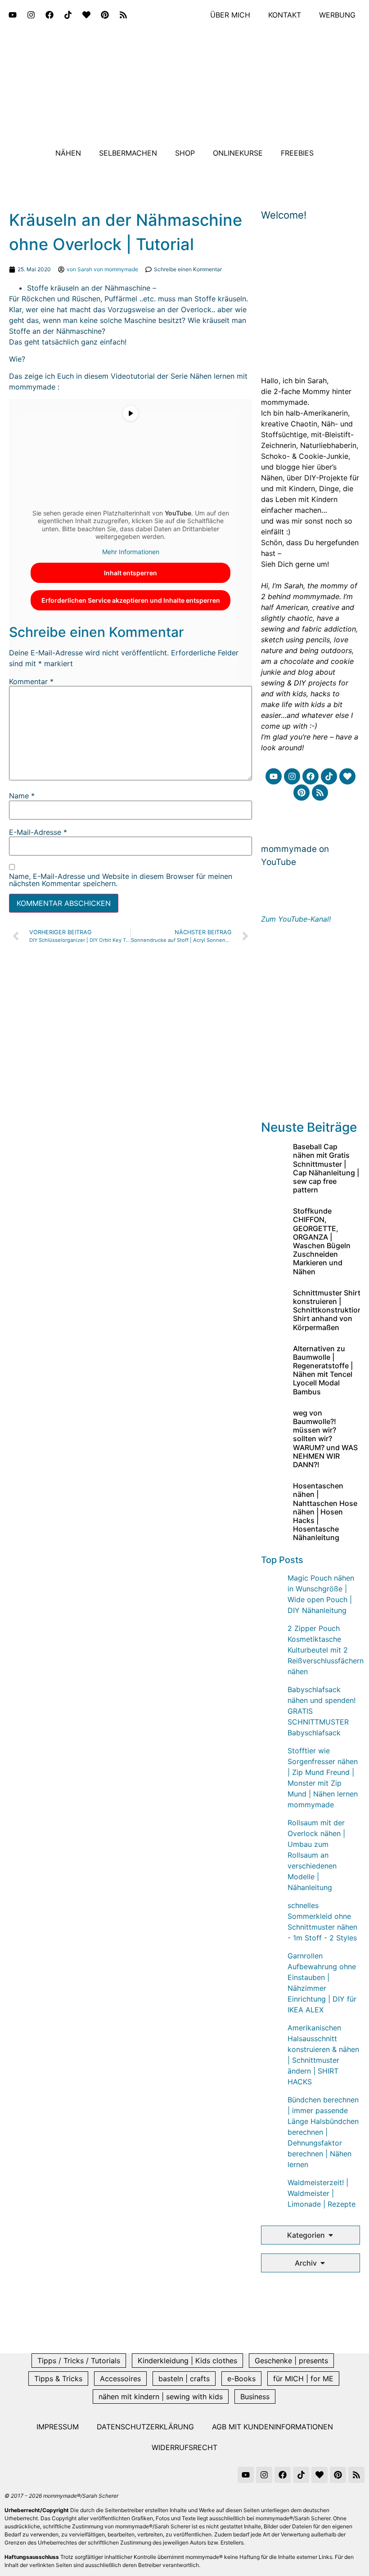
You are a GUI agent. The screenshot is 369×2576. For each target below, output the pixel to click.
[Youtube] (13, 15)
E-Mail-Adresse (38, 832)
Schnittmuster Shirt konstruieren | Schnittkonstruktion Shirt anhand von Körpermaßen (328, 1310)
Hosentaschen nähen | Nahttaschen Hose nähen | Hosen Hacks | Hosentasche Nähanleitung (325, 1512)
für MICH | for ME (303, 2379)
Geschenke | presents (291, 2361)
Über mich (230, 15)
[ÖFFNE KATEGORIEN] (331, 2235)
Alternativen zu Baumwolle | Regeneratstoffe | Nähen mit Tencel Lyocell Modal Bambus (323, 1370)
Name (22, 796)
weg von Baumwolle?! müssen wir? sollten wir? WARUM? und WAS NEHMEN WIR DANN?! (325, 1439)
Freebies (297, 153)
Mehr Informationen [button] (131, 552)
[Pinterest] (105, 15)
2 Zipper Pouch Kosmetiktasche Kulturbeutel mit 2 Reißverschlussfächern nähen (326, 1650)
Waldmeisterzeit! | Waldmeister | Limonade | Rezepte (322, 2193)
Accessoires (120, 2379)
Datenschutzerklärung (145, 2427)
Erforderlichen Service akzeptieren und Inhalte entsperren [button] (131, 600)
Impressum (58, 2427)
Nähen (68, 153)
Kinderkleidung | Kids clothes (187, 2361)
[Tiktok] (68, 15)
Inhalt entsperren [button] (130, 573)
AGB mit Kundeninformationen (272, 2427)
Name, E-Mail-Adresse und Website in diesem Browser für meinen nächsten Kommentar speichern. (121, 880)
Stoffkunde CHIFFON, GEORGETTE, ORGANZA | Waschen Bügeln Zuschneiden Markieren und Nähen (322, 1241)
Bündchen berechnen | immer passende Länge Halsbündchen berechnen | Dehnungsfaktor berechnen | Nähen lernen (323, 2132)
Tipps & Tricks (58, 2379)
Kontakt (285, 15)
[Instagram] (31, 15)
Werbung (337, 15)
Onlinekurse (238, 153)
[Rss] (123, 15)
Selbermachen (128, 153)
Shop (185, 153)
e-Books (241, 2379)
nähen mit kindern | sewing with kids (161, 2397)
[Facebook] (49, 15)
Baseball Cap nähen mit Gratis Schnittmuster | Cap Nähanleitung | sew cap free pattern (326, 1168)
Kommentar (31, 681)
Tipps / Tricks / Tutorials (79, 2361)
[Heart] (86, 15)
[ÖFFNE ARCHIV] (323, 2263)
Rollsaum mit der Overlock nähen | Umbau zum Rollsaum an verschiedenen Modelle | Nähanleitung (316, 1855)
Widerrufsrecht (184, 2447)
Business (255, 2397)
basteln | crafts (184, 2379)
